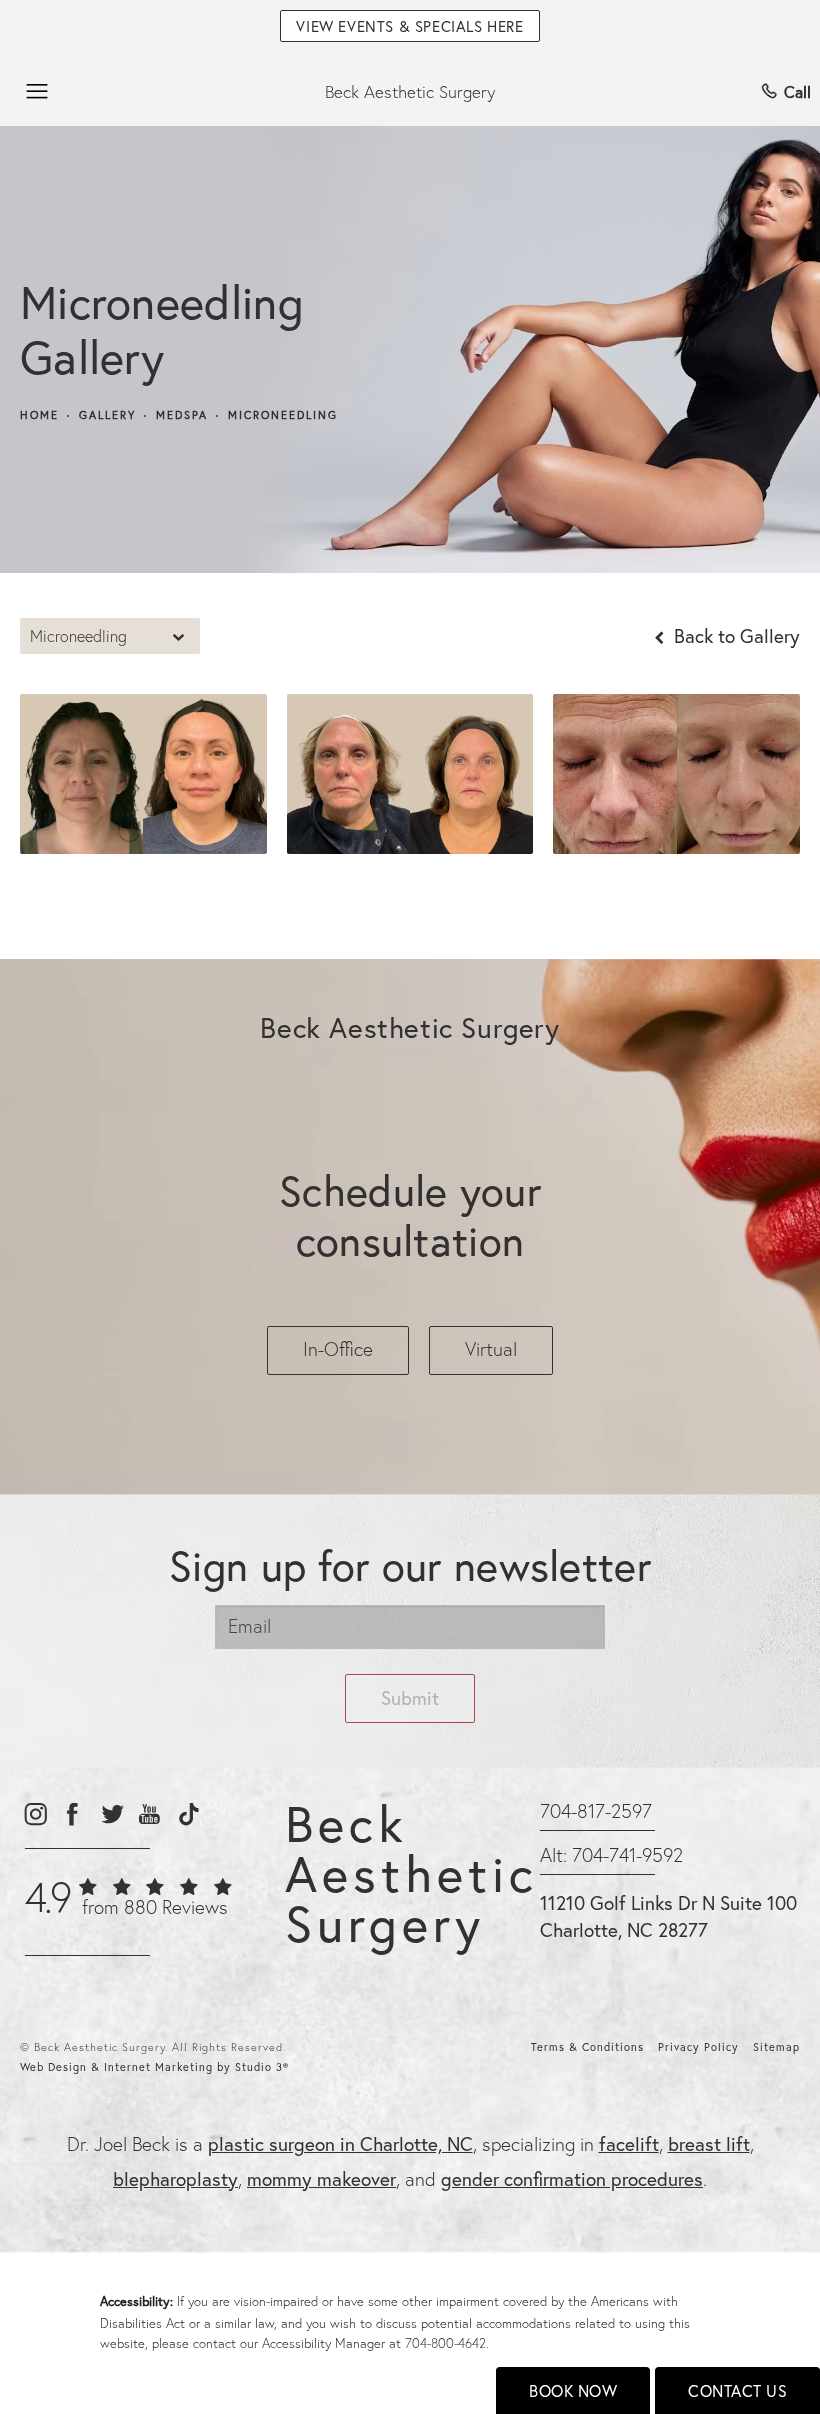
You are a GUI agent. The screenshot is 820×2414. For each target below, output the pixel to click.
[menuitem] (34, 1814)
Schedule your (410, 1215)
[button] (37, 92)
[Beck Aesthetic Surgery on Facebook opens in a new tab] (72, 1814)
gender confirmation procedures (572, 2178)
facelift (629, 2143)
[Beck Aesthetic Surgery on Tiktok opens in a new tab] (187, 1814)
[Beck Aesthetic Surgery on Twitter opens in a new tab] (111, 1814)
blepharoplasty (175, 2178)
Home (39, 415)
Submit (410, 1697)
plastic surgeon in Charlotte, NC (340, 2143)
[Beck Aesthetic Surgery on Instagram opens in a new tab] (34, 1814)
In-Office (338, 1349)
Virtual (491, 1349)
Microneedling (283, 415)
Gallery (107, 415)
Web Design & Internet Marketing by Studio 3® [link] (154, 2067)
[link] (128, 1907)
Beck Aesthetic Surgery (410, 91)
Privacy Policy (698, 2047)
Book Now (573, 2390)
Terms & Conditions (587, 2047)
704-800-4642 (445, 2343)
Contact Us (737, 2390)
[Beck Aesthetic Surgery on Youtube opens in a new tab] (149, 1814)
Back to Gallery (734, 635)
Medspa (182, 415)
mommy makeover (321, 2178)
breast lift (709, 2143)
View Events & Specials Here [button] (409, 26)
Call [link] (797, 91)
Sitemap (776, 2047)
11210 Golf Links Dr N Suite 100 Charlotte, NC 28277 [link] (668, 1916)
